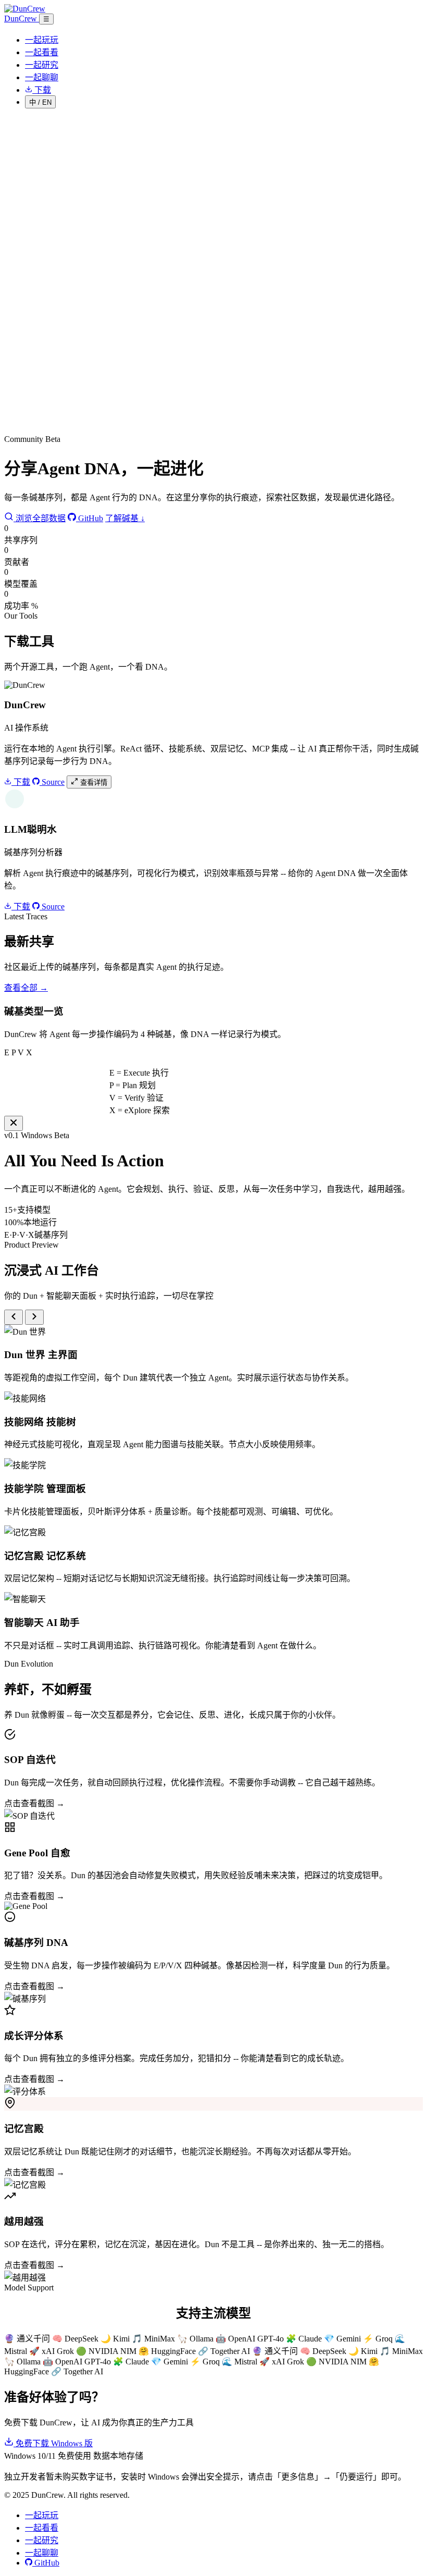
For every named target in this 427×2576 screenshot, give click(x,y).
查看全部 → (26, 988)
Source (52, 782)
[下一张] (34, 1317)
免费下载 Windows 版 (53, 2443)
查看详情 (93, 782)
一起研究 (42, 65)
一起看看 (42, 52)
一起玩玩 (42, 40)
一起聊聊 (42, 77)
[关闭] (14, 1123)
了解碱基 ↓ (125, 518)
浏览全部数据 (40, 518)
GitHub (90, 518)
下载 (21, 782)
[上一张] (14, 1317)
